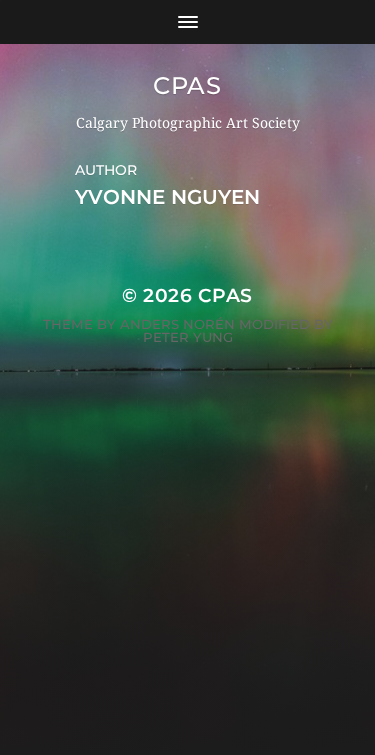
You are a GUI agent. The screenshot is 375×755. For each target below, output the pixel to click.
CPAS (187, 85)
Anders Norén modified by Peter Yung (226, 330)
